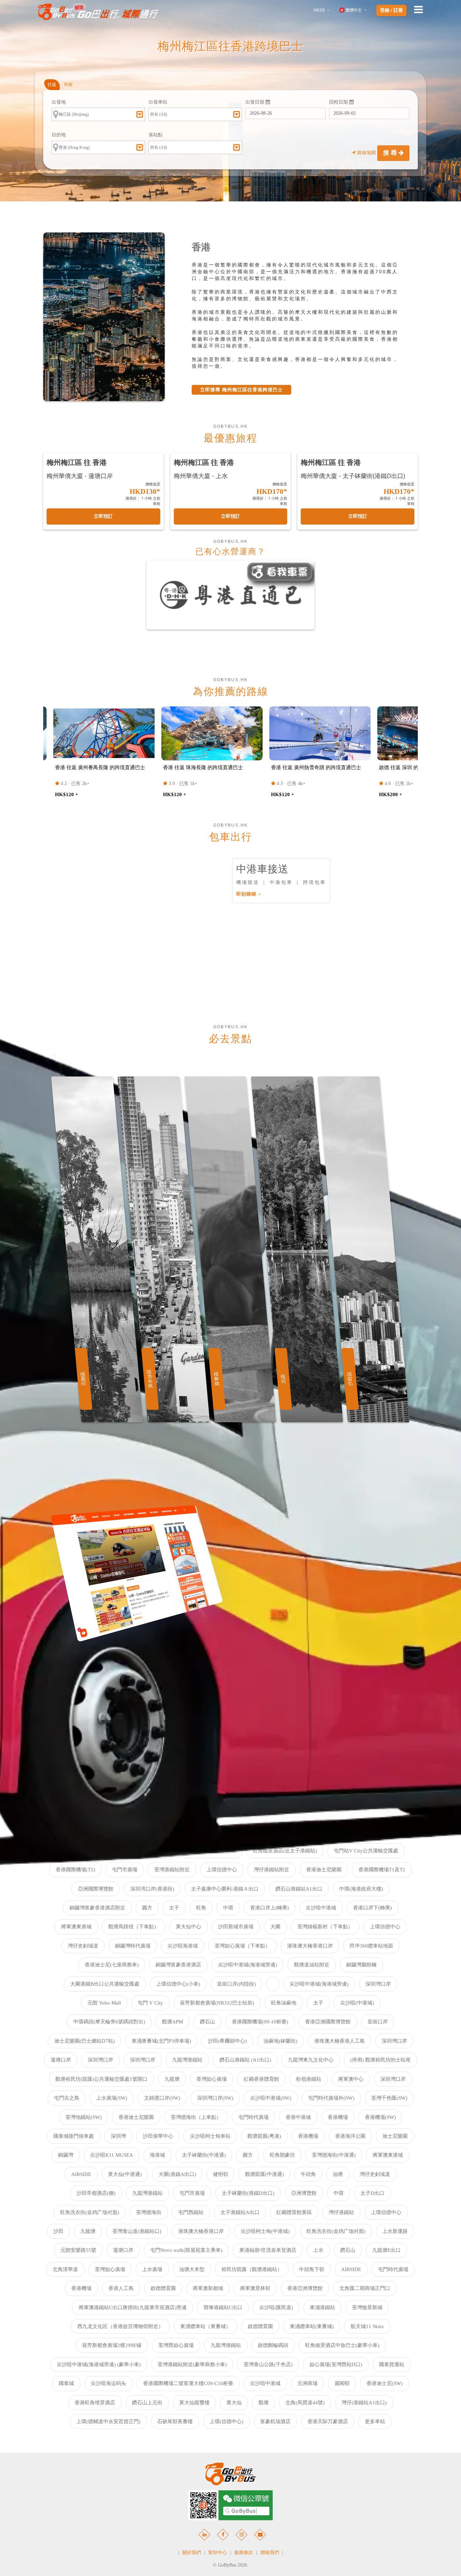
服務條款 (244, 2553)
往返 (52, 85)
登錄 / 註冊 (391, 10)
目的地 (59, 135)
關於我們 (192, 2553)
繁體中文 (354, 10)
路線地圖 (367, 153)
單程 (68, 85)
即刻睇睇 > (249, 894)
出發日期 (255, 102)
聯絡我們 (270, 2553)
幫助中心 (218, 2553)
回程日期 (339, 102)
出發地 (59, 102)
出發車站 (158, 102)
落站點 (156, 135)
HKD (319, 10)
